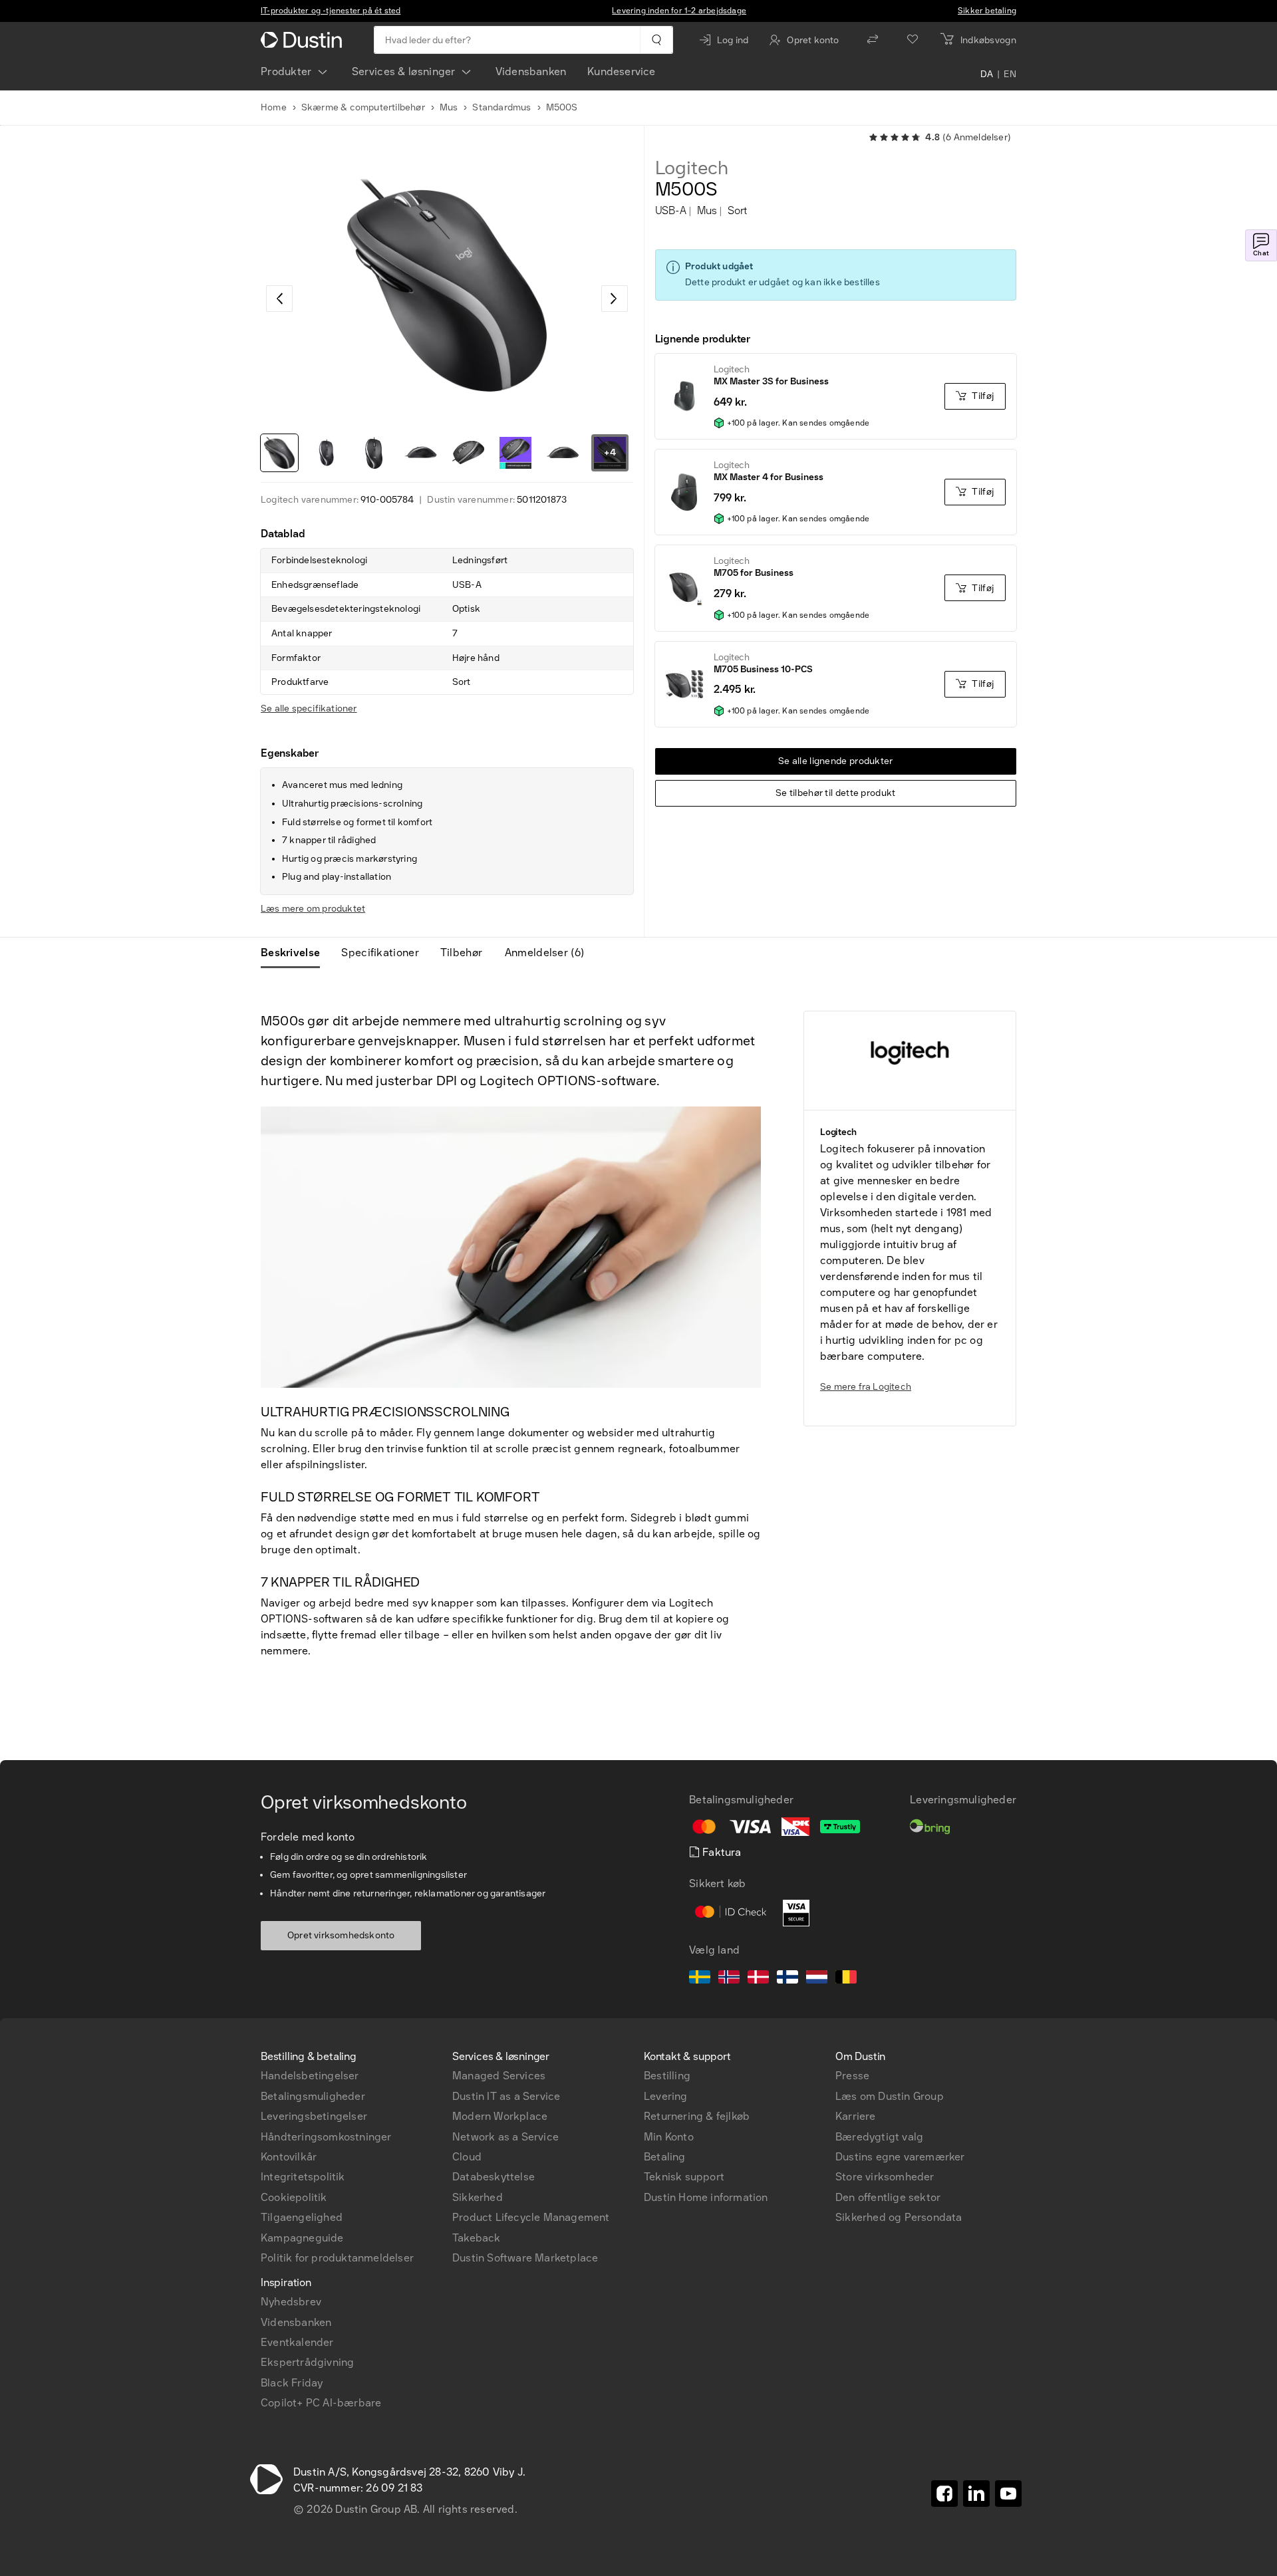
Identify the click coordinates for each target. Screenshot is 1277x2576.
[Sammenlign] (873, 40)
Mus (449, 107)
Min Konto (669, 2137)
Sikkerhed (478, 2197)
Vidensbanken (531, 71)
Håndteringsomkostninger (326, 2137)
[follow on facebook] (944, 2494)
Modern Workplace (500, 2116)
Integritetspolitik (303, 2177)
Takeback (477, 2238)
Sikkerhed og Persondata (899, 2217)
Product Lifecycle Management (531, 2217)
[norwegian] (729, 1979)
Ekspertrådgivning (307, 2362)
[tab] (296, 953)
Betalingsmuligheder (313, 2096)
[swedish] (700, 1979)
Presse (852, 2076)
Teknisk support (684, 2177)
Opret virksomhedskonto (341, 1935)
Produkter (286, 71)
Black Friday (292, 2383)
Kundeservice (621, 71)
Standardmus (501, 107)
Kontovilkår (289, 2157)
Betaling (665, 2157)
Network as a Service (505, 2137)
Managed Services (499, 2076)
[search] (656, 40)
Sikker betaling (987, 11)
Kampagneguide (302, 2238)
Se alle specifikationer (309, 708)
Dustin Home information (706, 2197)
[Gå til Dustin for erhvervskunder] (304, 40)
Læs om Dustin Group (890, 2096)
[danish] (758, 1979)
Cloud (467, 2157)
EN (1010, 74)
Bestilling (667, 2076)
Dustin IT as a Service (506, 2096)
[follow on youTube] (1008, 2494)
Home (274, 107)
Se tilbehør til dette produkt (836, 793)
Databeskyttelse (494, 2177)
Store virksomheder (885, 2177)
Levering (666, 2096)
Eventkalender (297, 2342)
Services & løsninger (404, 71)
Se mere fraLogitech (866, 1387)
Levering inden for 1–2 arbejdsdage (679, 11)
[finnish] (787, 1979)
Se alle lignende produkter (836, 761)
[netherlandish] (817, 1979)
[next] (615, 299)
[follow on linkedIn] (976, 2494)
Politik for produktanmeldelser (337, 2258)
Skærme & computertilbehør (363, 107)
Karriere (856, 2116)
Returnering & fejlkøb (697, 2116)
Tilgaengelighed (302, 2217)
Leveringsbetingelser (314, 2116)
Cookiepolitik (294, 2197)
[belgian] (846, 1979)
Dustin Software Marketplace (525, 2258)
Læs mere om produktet (313, 909)
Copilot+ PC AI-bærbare (321, 2403)
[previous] (279, 299)
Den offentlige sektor (888, 2197)
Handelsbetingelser (310, 2076)
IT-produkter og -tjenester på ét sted (331, 11)
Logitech (692, 168)
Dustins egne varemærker (900, 2157)
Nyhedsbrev (291, 2302)
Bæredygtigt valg (879, 2137)
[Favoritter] (913, 40)
